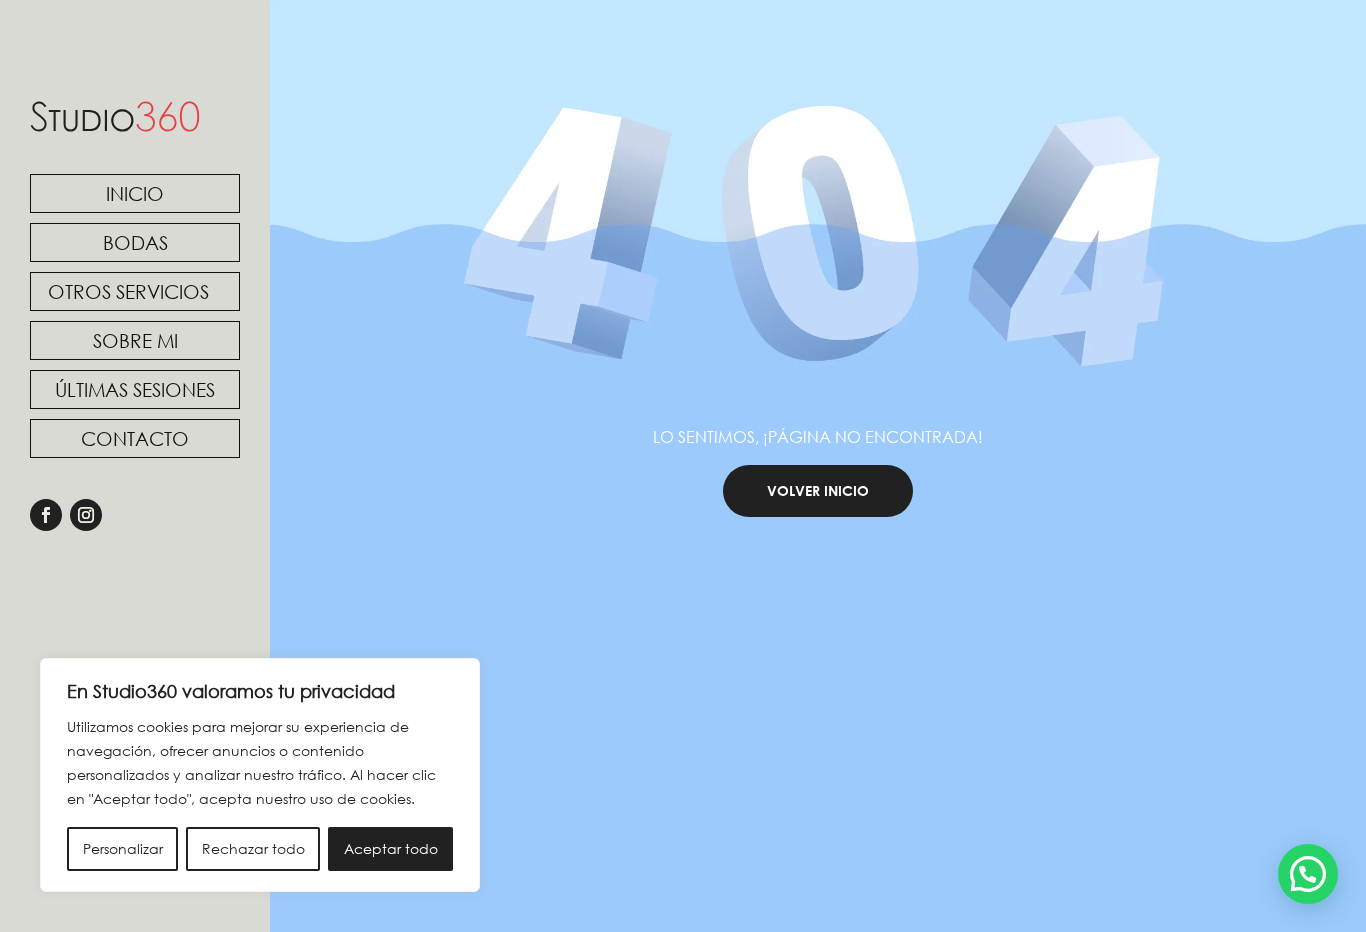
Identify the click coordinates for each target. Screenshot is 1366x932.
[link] (115, 117)
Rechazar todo (253, 848)
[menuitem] (135, 193)
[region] (260, 775)
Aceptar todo (391, 848)
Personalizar (123, 848)
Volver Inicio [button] (818, 490)
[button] (1308, 874)
